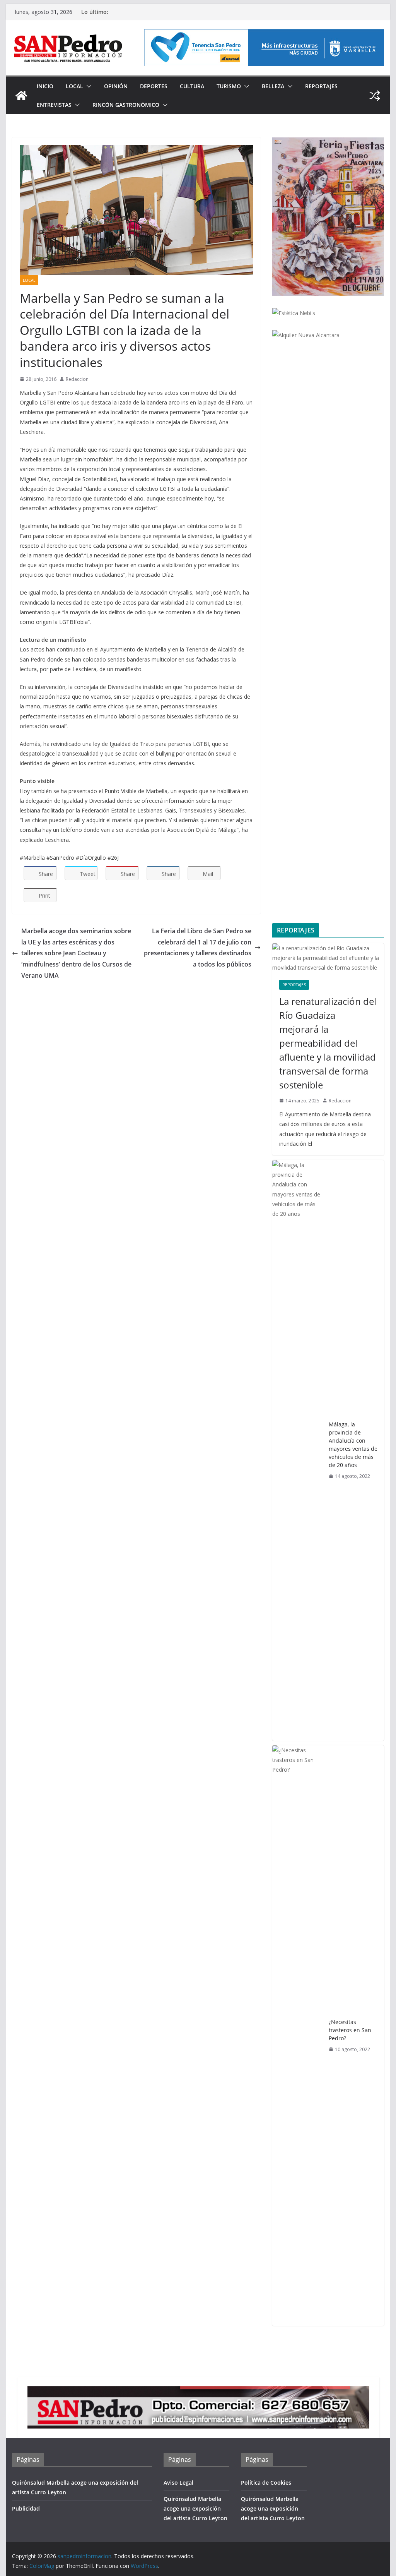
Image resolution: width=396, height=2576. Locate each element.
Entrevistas (54, 105)
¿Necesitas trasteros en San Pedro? (350, 2030)
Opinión (116, 86)
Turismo (229, 86)
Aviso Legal (178, 2483)
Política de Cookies (266, 2483)
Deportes (154, 86)
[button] (87, 86)
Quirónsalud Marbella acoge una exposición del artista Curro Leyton (195, 2508)
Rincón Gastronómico (126, 105)
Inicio (45, 86)
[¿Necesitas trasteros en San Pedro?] (297, 2036)
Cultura (192, 86)
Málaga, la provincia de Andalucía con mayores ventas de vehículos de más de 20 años (353, 1445)
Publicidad (26, 2508)
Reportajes (321, 86)
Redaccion (77, 379)
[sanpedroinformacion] (21, 96)
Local (74, 86)
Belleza (273, 86)
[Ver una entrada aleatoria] (375, 96)
